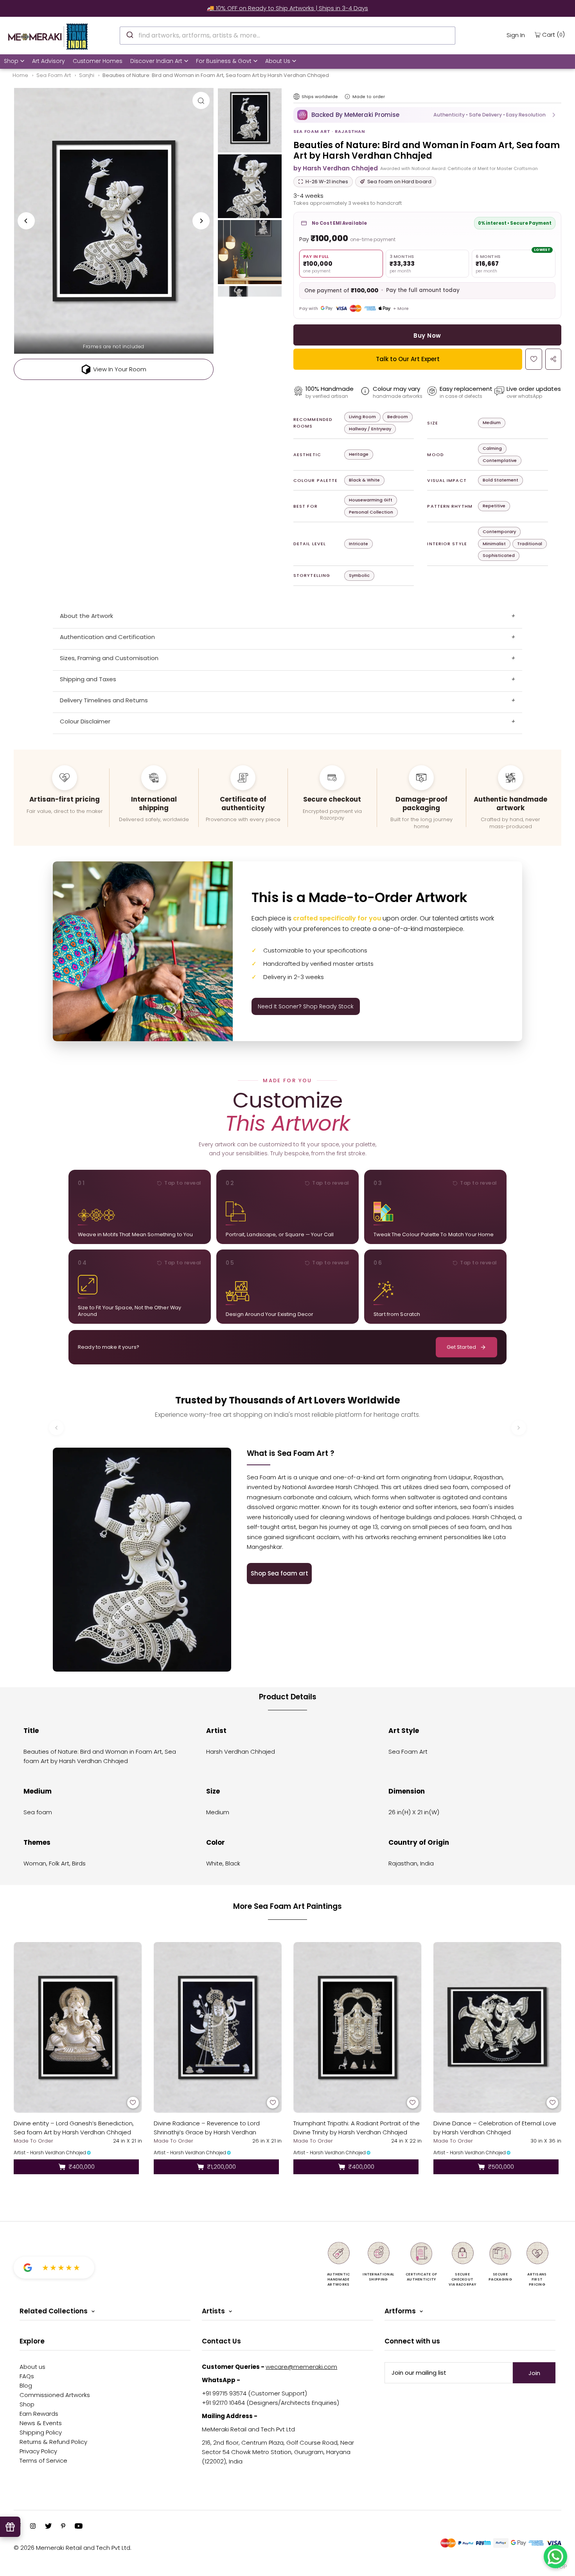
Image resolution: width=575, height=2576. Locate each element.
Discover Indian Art (156, 61)
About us (32, 2367)
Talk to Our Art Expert (408, 359)
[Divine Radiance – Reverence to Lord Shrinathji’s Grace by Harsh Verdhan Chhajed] (218, 2027)
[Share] (553, 359)
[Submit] (129, 34)
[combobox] (287, 36)
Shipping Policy (41, 2432)
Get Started (461, 1347)
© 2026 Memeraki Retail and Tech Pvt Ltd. (73, 2548)
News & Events (41, 2423)
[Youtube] (79, 2527)
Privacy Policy (38, 2451)
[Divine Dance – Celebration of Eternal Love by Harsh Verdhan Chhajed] (498, 2027)
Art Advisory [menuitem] (49, 61)
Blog (26, 2385)
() (553, 34)
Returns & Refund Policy (53, 2442)
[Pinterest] (63, 2527)
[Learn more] (347, 97)
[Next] (201, 221)
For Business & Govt (224, 61)
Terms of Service (43, 2461)
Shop (11, 61)
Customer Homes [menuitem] (98, 61)
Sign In (516, 35)
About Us (278, 61)
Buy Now (427, 336)
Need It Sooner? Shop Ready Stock (306, 1006)
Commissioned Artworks (55, 2395)
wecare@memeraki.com (301, 2367)
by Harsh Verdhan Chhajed (336, 168)
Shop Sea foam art (279, 1573)
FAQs (27, 2376)
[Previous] (26, 221)
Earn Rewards (39, 2414)
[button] (427, 115)
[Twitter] (48, 2527)
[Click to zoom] (201, 100)
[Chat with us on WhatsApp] (555, 2556)
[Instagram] (33, 2527)
